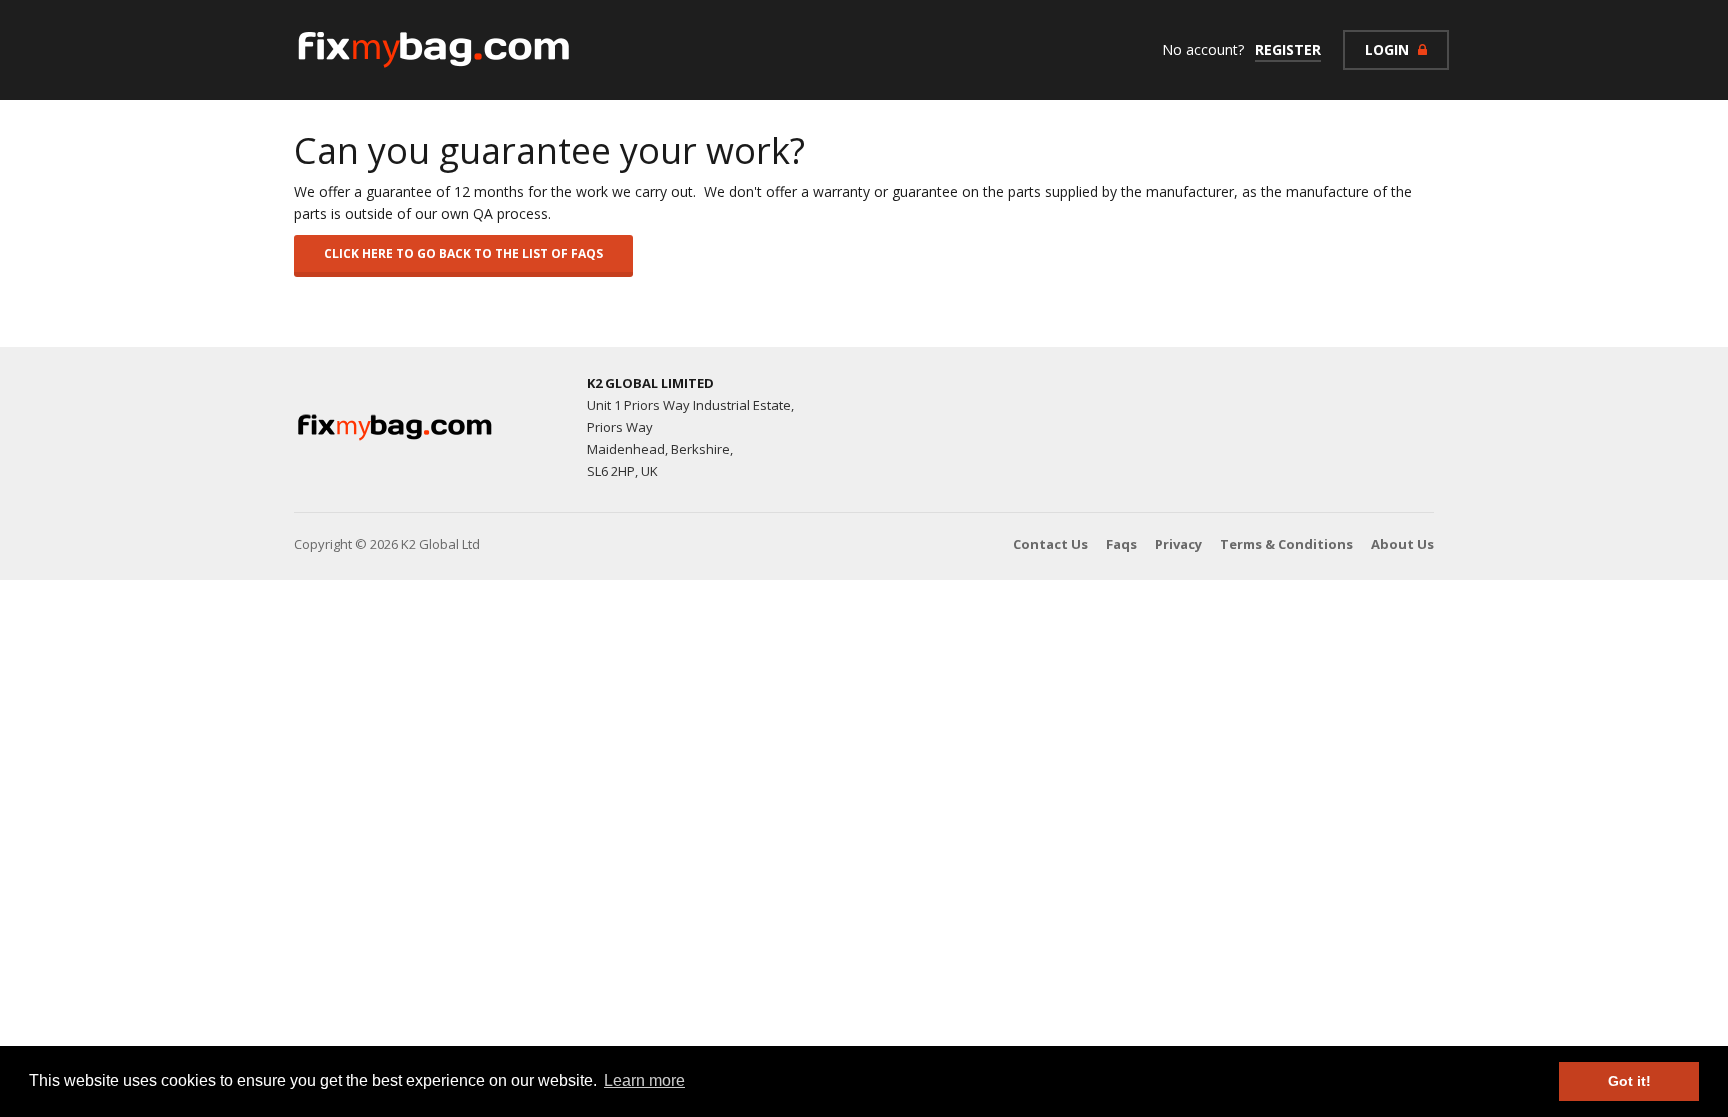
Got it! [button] (1629, 1081)
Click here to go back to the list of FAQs (463, 253)
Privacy (1178, 544)
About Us (1402, 544)
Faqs (1121, 544)
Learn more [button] (644, 1080)
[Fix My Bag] (434, 50)
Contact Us (1050, 544)
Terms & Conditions (1286, 544)
